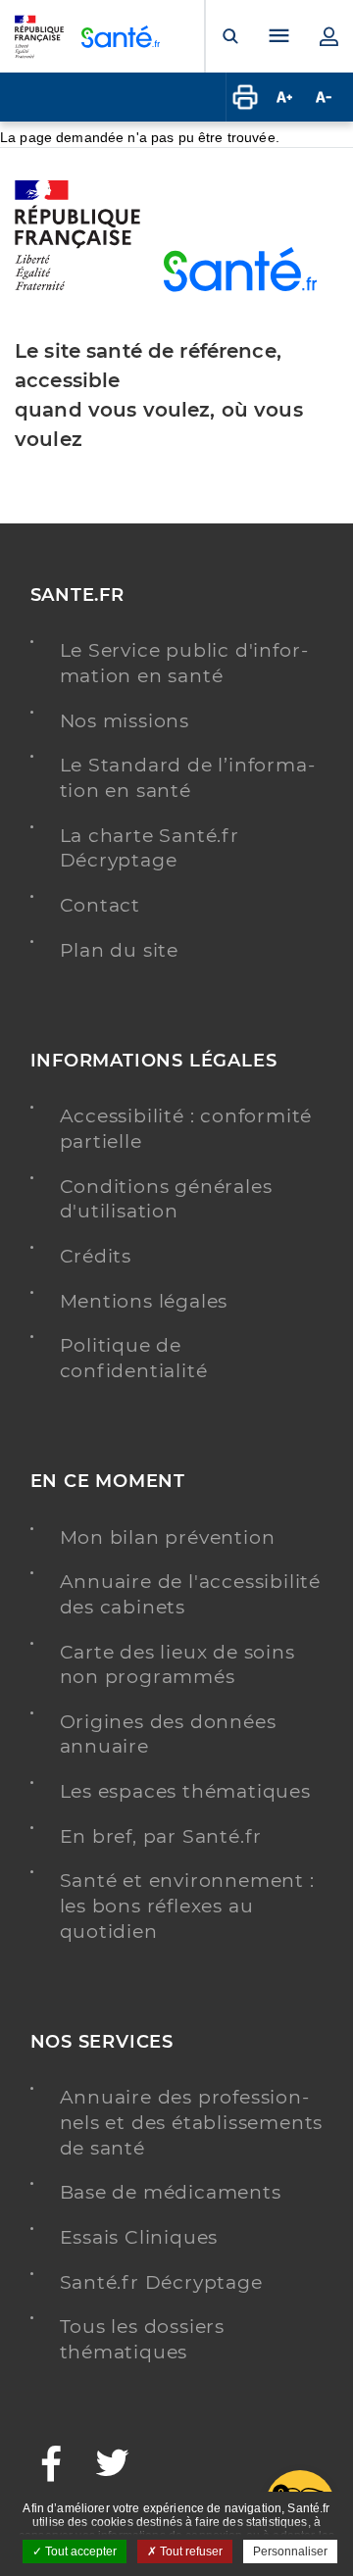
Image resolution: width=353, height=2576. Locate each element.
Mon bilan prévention (168, 1537)
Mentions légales (144, 1301)
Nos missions (125, 721)
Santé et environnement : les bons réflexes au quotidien (187, 1906)
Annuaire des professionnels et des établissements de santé (192, 2122)
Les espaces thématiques (185, 1791)
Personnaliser (290, 2551)
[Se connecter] (328, 36)
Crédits (96, 1256)
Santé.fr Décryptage (161, 2282)
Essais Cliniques (139, 2237)
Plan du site (120, 950)
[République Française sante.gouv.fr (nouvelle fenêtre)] (77, 287)
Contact (101, 905)
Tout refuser (190, 2551)
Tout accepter (79, 2551)
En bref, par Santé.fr (161, 1836)
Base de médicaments (171, 2192)
